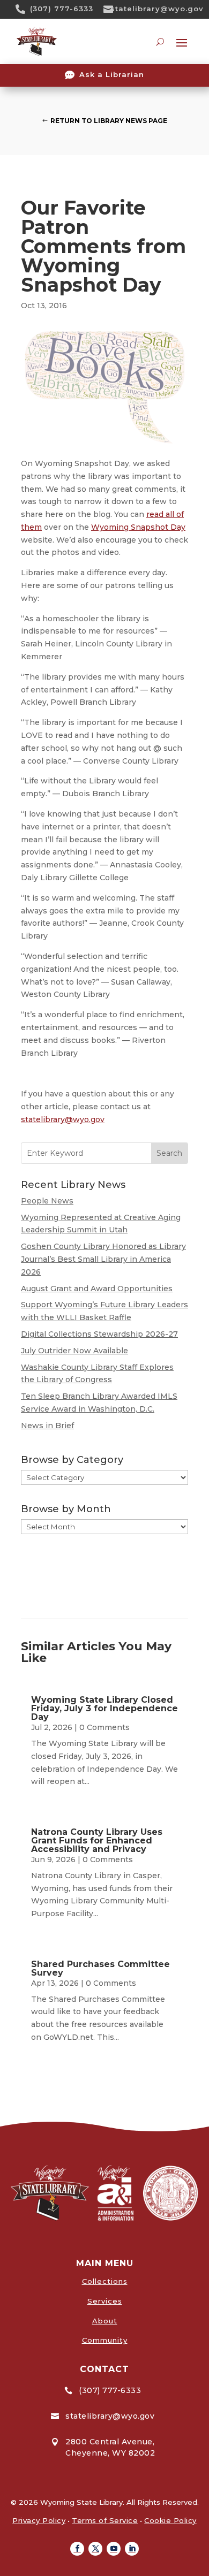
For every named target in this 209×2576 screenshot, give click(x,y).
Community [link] (105, 2340)
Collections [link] (105, 2281)
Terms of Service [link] (105, 2520)
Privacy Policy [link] (39, 2520)
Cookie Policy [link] (170, 2520)
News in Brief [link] (47, 1426)
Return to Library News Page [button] (109, 121)
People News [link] (47, 1201)
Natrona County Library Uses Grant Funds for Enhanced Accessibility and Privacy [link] (97, 1840)
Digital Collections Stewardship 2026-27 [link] (99, 1334)
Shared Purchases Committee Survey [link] (100, 1968)
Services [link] (105, 2301)
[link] (24, 9)
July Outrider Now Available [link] (74, 1351)
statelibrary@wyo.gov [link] (157, 9)
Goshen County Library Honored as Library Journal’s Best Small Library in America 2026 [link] (103, 1259)
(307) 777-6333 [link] (62, 9)
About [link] (105, 2321)
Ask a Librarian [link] (112, 74)
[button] (77, 2549)
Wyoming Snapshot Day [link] (138, 527)
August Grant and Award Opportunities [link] (97, 1289)
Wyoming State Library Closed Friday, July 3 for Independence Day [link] (104, 1708)
